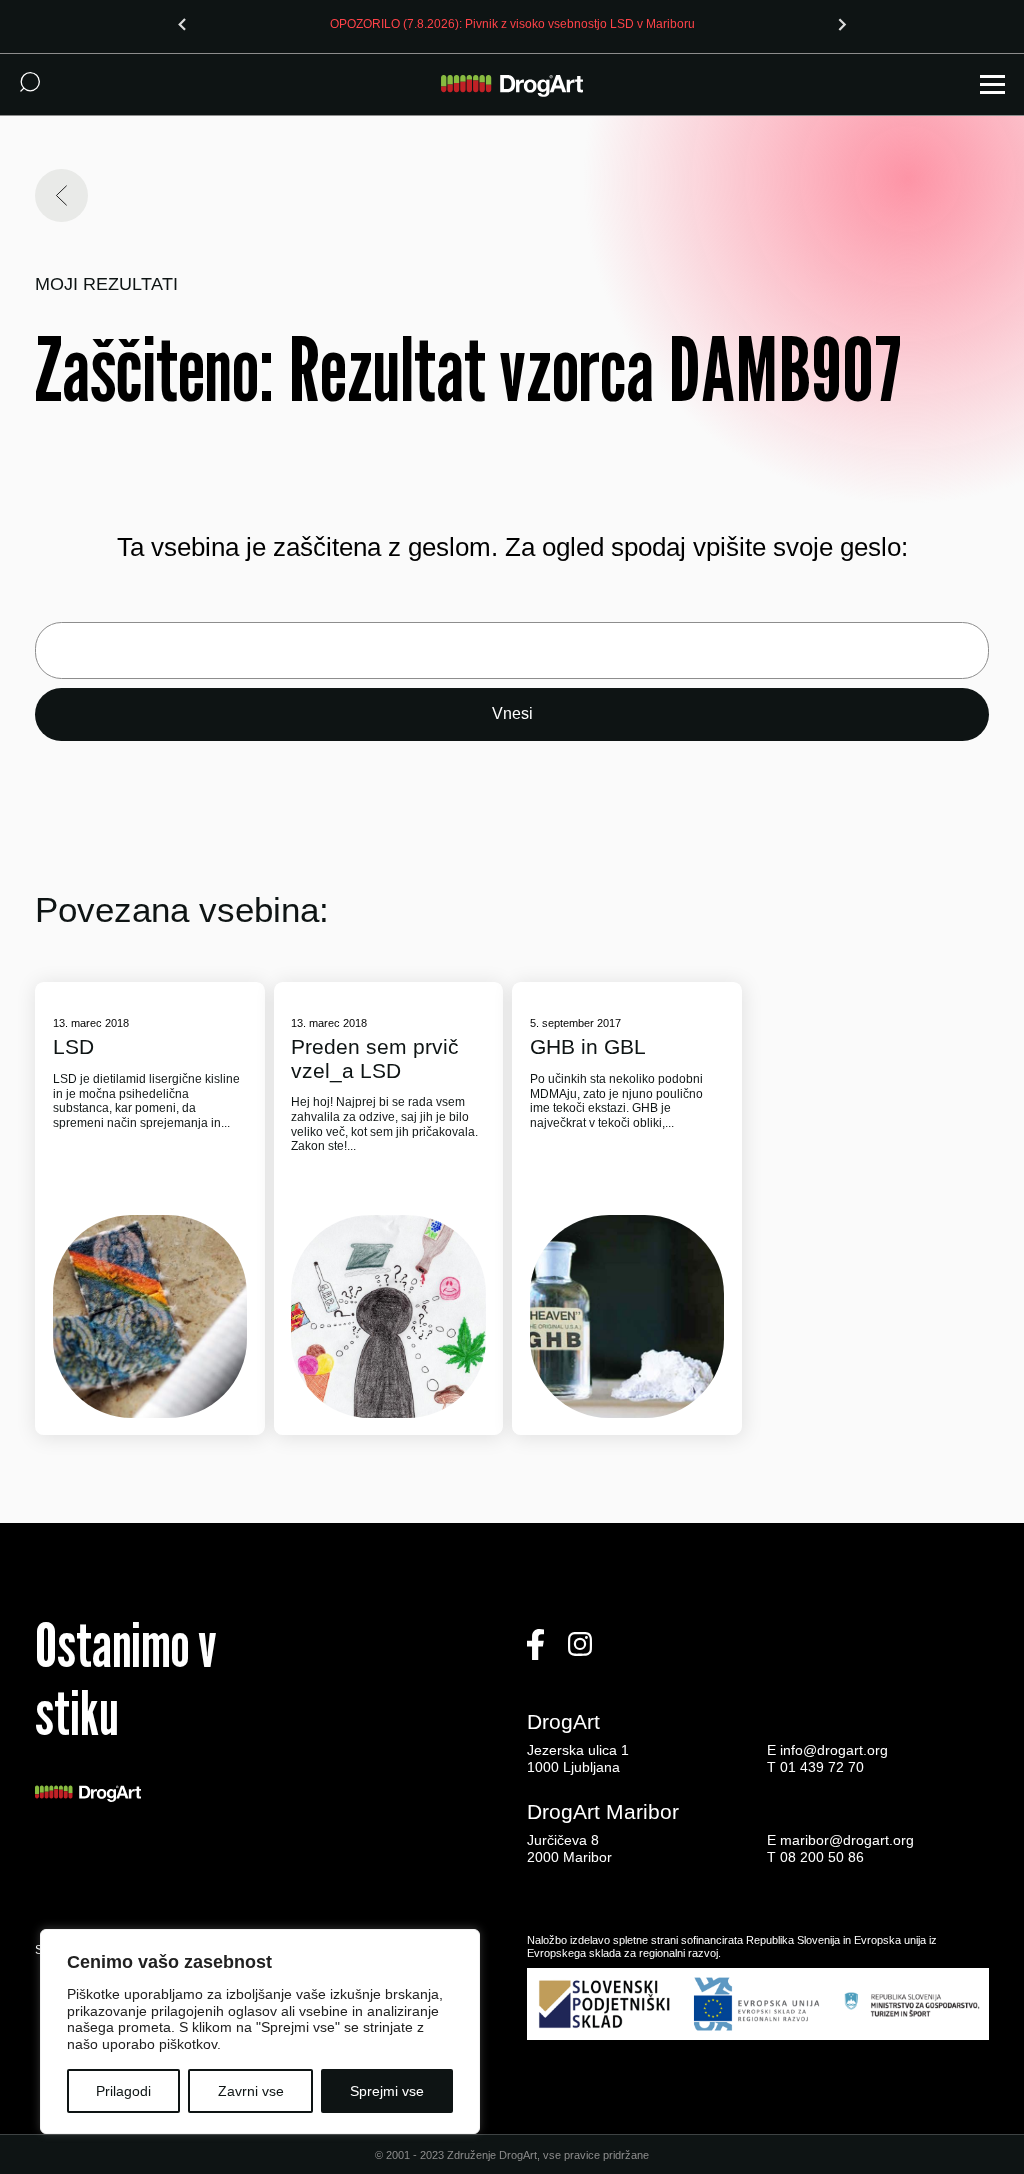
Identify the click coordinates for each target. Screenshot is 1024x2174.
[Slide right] (842, 24)
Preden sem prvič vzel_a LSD (375, 1058)
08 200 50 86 (822, 1857)
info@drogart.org (834, 1750)
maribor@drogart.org (847, 1840)
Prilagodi (123, 2091)
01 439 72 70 (822, 1767)
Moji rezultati (106, 284)
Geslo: (512, 650)
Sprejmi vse (387, 2091)
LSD (73, 1046)
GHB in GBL (588, 1046)
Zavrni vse (251, 2091)
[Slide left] (182, 24)
